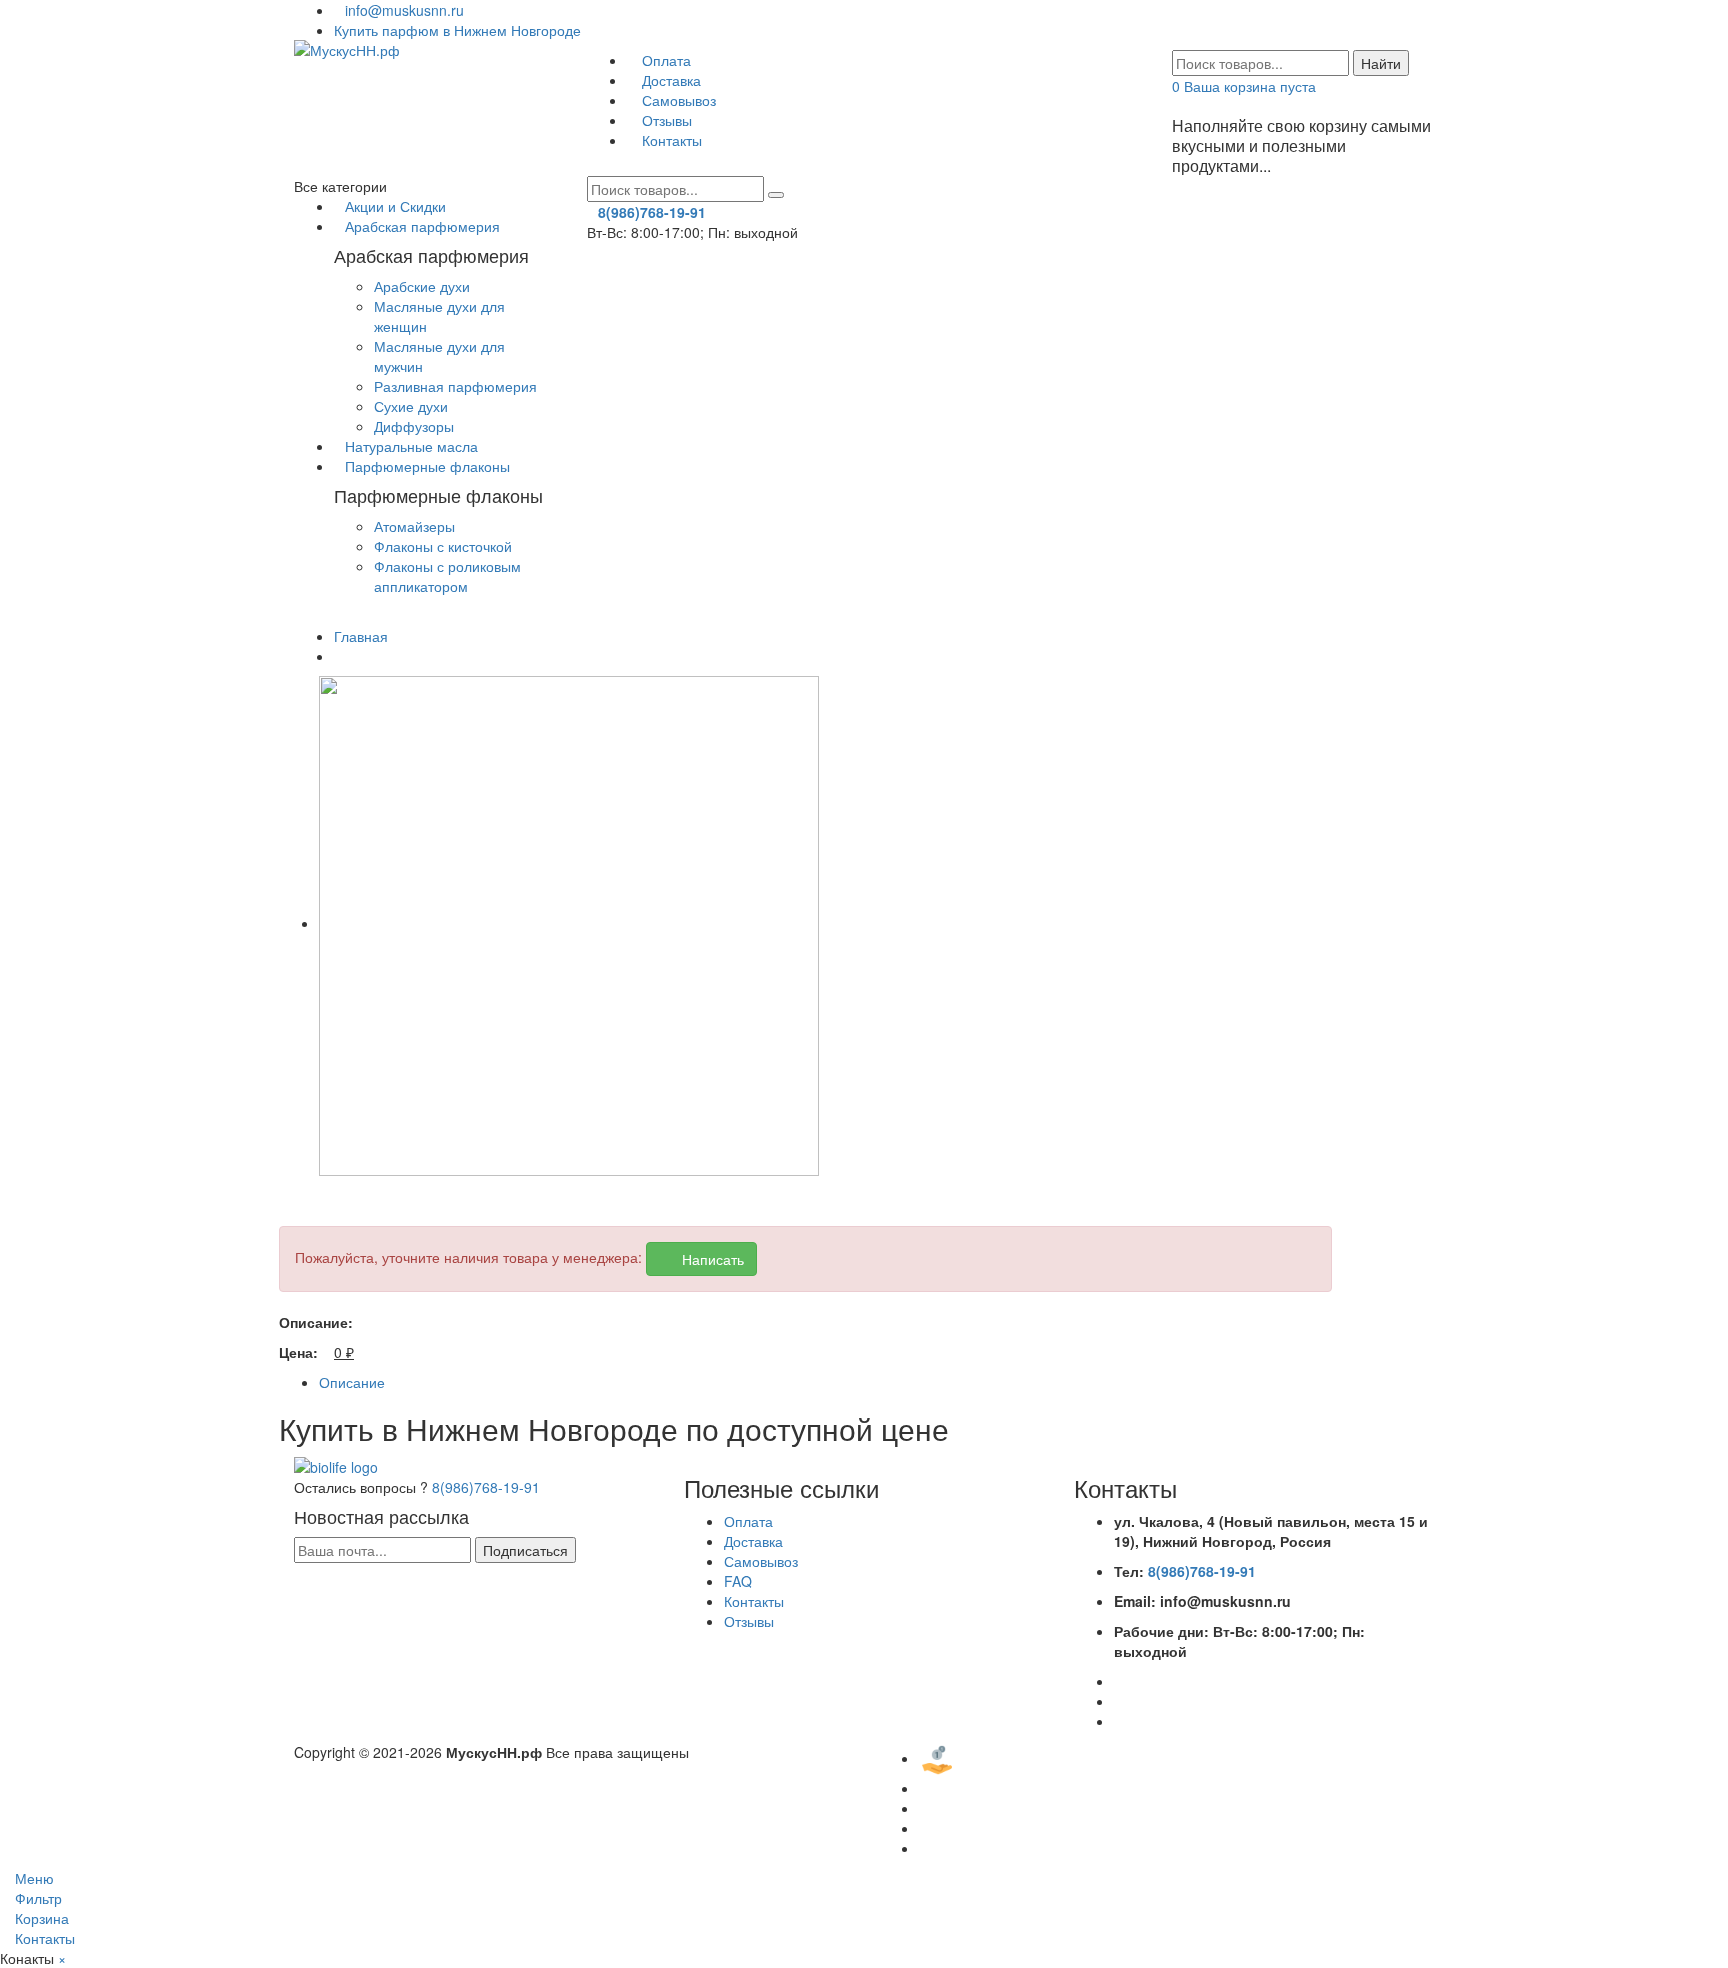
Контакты (670, 140)
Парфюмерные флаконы (427, 466)
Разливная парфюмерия (455, 386)
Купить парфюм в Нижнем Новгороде (457, 30)
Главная (361, 636)
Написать (707, 1259)
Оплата (664, 60)
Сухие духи (411, 406)
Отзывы (665, 120)
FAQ (738, 1581)
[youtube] (1119, 1701)
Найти (1381, 63)
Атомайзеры (414, 526)
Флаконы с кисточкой (443, 546)
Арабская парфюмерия (422, 226)
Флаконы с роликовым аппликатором (447, 576)
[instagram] (1119, 1721)
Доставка (669, 80)
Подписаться (525, 1550)
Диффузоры (414, 426)
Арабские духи (422, 286)
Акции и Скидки (395, 206)
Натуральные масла (411, 446)
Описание (352, 1382)
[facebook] (1119, 1681)
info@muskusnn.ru (404, 10)
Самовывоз (677, 100)
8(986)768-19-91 (486, 1487)
